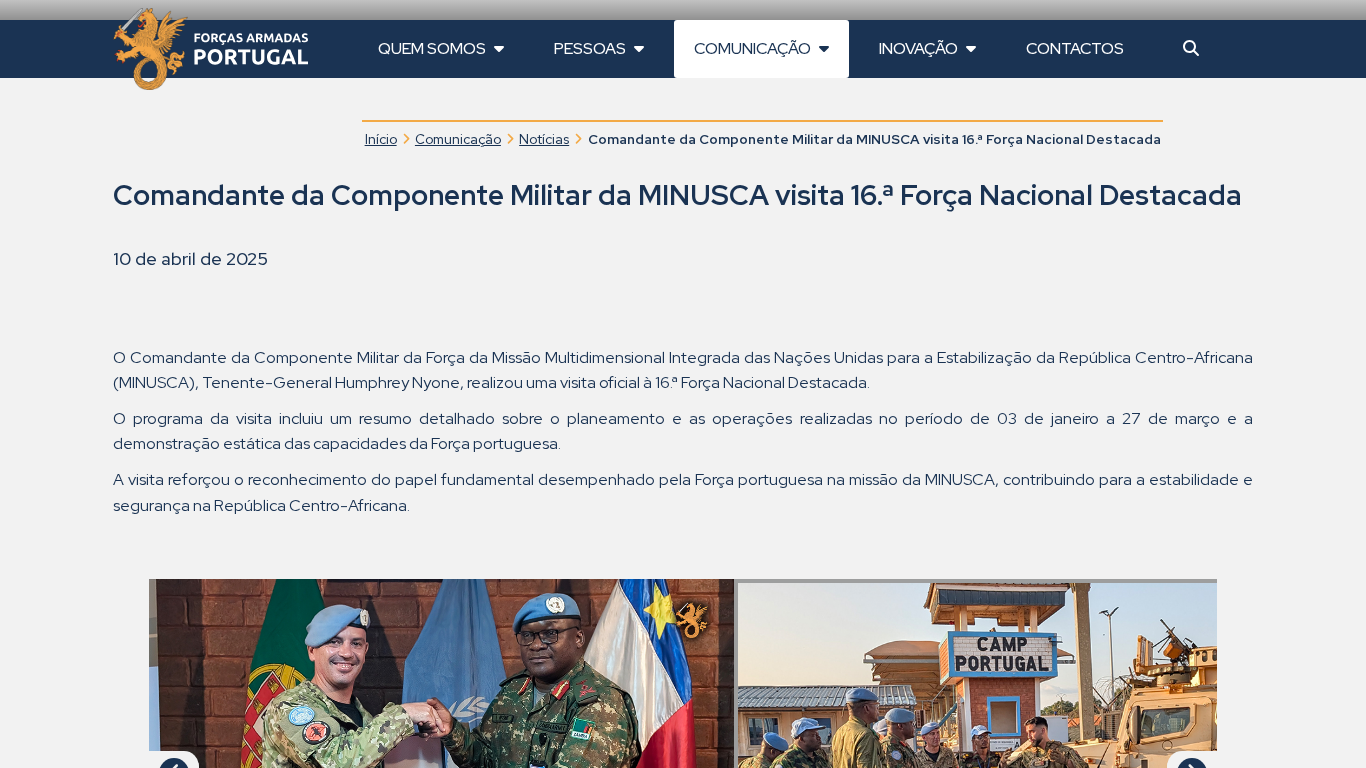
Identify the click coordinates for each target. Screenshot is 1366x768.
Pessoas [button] (591, 48)
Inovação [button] (920, 48)
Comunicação (458, 139)
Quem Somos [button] (433, 48)
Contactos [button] (1075, 48)
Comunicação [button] (754, 48)
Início (381, 139)
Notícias (544, 139)
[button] (1191, 49)
